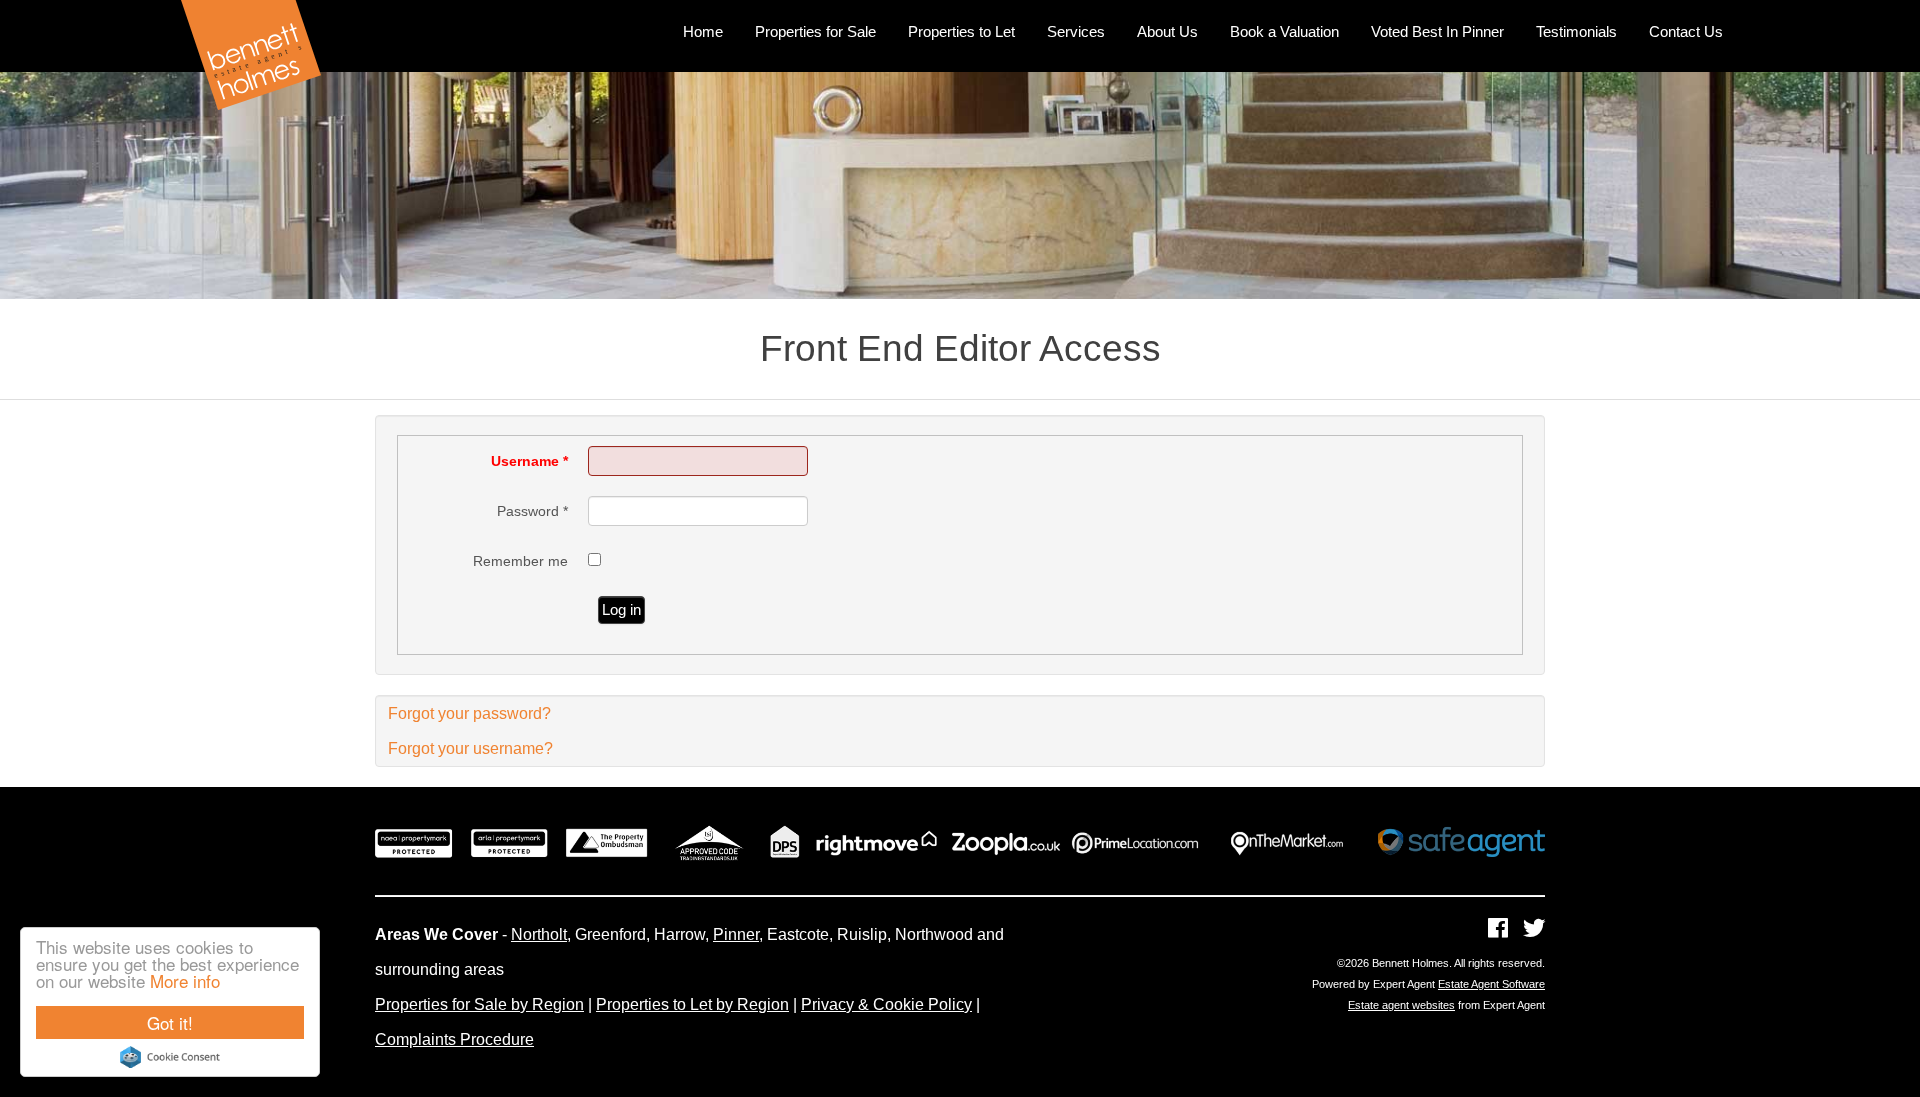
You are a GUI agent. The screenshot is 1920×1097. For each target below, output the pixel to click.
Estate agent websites (1401, 1005)
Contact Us (1686, 31)
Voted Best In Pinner (1437, 31)
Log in (621, 609)
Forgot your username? (470, 748)
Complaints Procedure (454, 1039)
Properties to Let (961, 31)
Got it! (170, 1022)
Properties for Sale (815, 31)
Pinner (736, 934)
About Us (1167, 31)
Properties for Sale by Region (479, 1004)
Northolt (539, 934)
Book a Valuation (1284, 31)
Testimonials (1576, 31)
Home (703, 31)
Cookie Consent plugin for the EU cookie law (170, 1057)
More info (185, 980)
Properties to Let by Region (692, 1004)
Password (532, 511)
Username (529, 461)
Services (1076, 31)
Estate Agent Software (1491, 984)
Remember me (520, 561)
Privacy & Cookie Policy (886, 1004)
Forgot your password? (469, 713)
